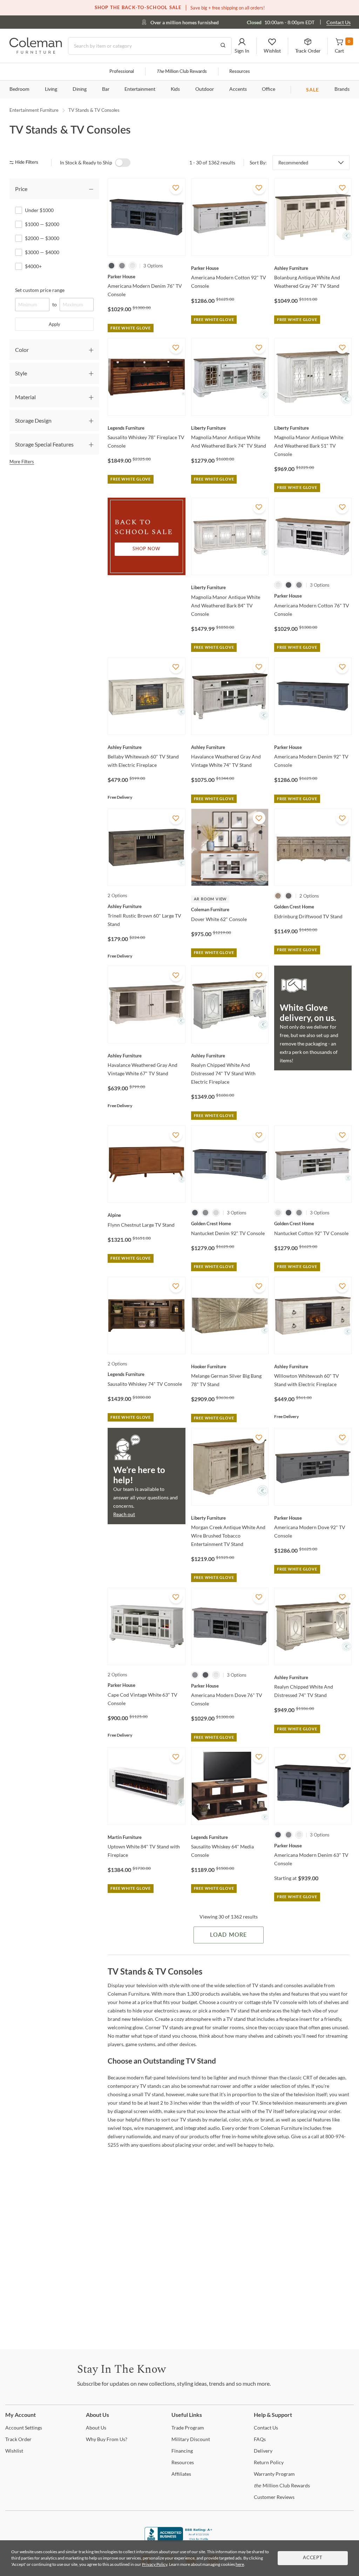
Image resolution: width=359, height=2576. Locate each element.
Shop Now (147, 549)
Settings (24, 2428)
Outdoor (205, 89)
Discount (191, 2439)
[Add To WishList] (176, 188)
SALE (313, 90)
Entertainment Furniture (34, 110)
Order (18, 2439)
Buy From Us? (107, 2439)
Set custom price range (40, 290)
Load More (228, 1935)
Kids (175, 89)
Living (51, 89)
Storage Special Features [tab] (44, 444)
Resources (240, 72)
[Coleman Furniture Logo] (36, 52)
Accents (238, 89)
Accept (313, 2558)
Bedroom (19, 89)
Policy (269, 2462)
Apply (55, 324)
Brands (342, 89)
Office (269, 89)
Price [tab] (21, 189)
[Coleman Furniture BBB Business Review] (179, 2539)
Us (96, 2428)
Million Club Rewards (182, 72)
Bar (106, 89)
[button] (242, 46)
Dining (80, 89)
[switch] (123, 163)
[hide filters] (26, 162)
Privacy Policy (155, 2564)
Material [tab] (25, 397)
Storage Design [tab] (33, 420)
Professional (122, 72)
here (240, 2564)
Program (188, 2428)
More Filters (22, 462)
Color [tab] (22, 350)
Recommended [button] (293, 163)
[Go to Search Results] (223, 46)
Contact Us (338, 22)
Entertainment (140, 89)
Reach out (124, 1514)
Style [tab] (21, 373)
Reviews (274, 2497)
